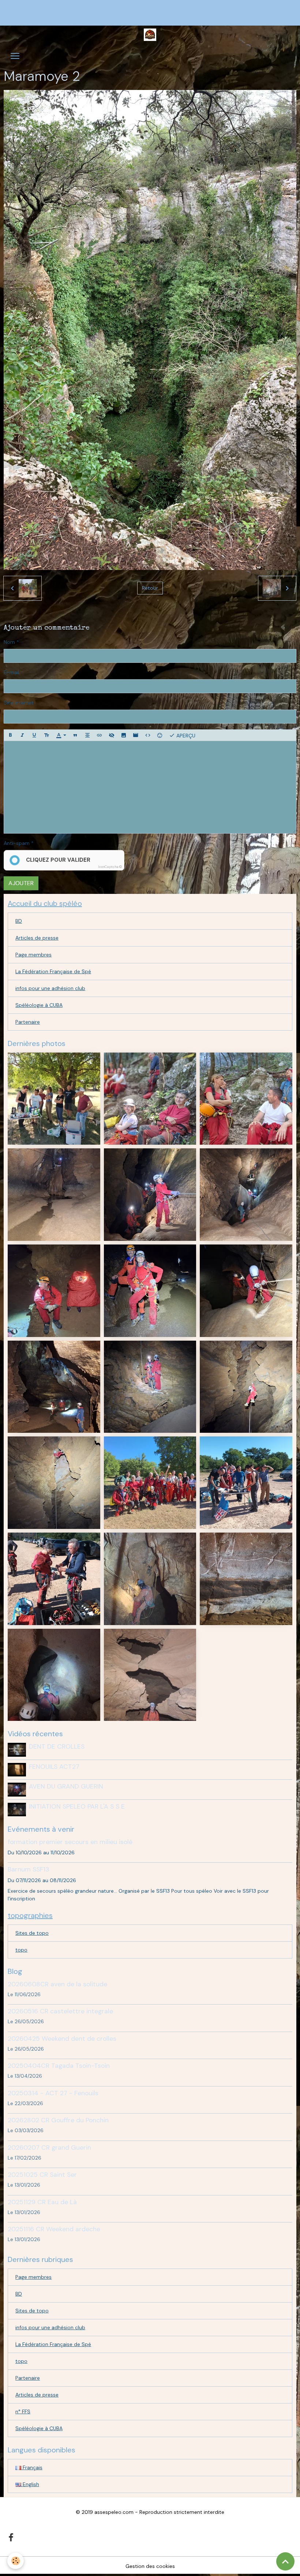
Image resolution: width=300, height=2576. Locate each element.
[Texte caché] (112, 735)
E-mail (12, 672)
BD (19, 921)
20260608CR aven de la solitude (57, 1984)
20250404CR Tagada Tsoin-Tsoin (59, 2066)
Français (32, 2467)
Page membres (33, 955)
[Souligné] (34, 735)
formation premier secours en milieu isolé (70, 1842)
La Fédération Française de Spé (53, 971)
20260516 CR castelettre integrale (60, 2011)
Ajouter (21, 883)
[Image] (124, 735)
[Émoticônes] (160, 735)
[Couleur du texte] (61, 735)
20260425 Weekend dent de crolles (62, 2039)
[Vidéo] (136, 735)
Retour (150, 588)
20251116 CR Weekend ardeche (54, 2229)
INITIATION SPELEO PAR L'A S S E (77, 1806)
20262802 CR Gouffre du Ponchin (58, 2120)
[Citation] (75, 735)
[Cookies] (16, 2561)
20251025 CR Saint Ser (42, 2175)
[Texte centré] (87, 735)
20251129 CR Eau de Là (42, 2202)
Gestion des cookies (150, 2566)
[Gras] (10, 735)
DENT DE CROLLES (57, 1746)
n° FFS (23, 2411)
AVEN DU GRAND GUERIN (66, 1786)
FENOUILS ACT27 (54, 1767)
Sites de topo (32, 1933)
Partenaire (28, 1022)
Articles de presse (37, 938)
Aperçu (185, 735)
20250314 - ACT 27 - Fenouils (53, 2093)
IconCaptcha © (110, 867)
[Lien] (100, 735)
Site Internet (19, 703)
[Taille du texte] (46, 735)
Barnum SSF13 (29, 1869)
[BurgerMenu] (15, 56)
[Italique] (22, 735)
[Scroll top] (285, 2561)
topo (21, 1950)
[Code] (148, 735)
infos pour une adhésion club (50, 988)
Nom (9, 642)
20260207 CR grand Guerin (49, 2148)
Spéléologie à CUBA (39, 1005)
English (30, 2484)
